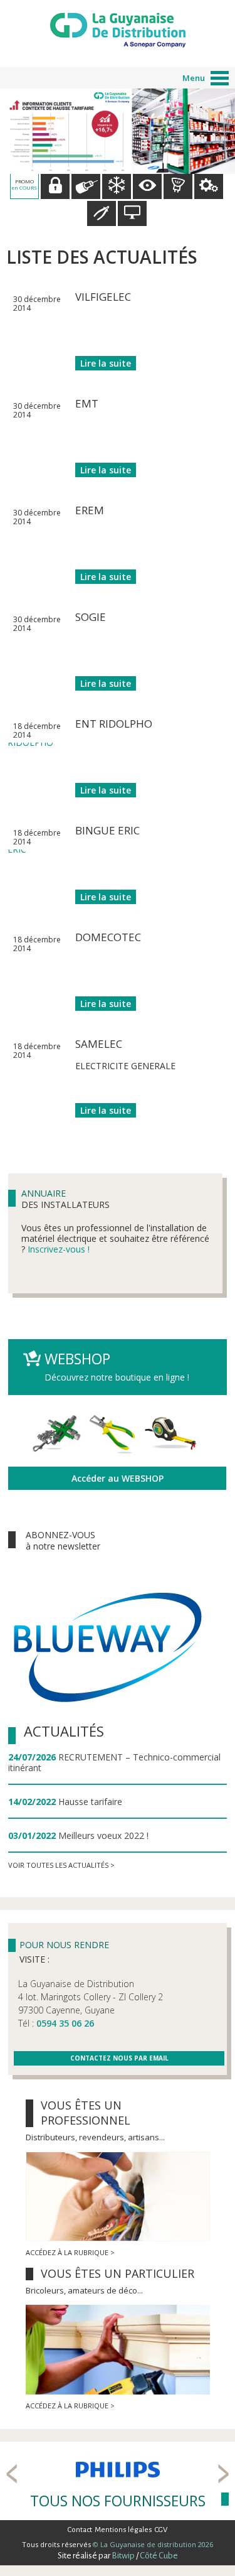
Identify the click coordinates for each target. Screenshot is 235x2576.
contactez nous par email (119, 2058)
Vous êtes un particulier (118, 2273)
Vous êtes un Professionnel (86, 2113)
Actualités (64, 1731)
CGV (161, 2530)
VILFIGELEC (103, 297)
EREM (90, 510)
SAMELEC (99, 1044)
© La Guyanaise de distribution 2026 (152, 2544)
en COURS (24, 184)
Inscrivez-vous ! (59, 1249)
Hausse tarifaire (90, 1802)
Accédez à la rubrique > (70, 2252)
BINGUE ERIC (107, 830)
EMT (87, 403)
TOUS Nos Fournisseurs (118, 2501)
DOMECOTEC (108, 937)
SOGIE (91, 617)
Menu (194, 78)
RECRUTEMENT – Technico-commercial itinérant (114, 1762)
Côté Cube (159, 2556)
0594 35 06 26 (65, 2023)
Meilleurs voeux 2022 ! (103, 1835)
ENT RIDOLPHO (114, 724)
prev (12, 2474)
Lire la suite (106, 363)
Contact (80, 2530)
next (223, 2474)
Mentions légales (123, 2530)
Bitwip (123, 2556)
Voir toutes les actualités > (61, 1865)
